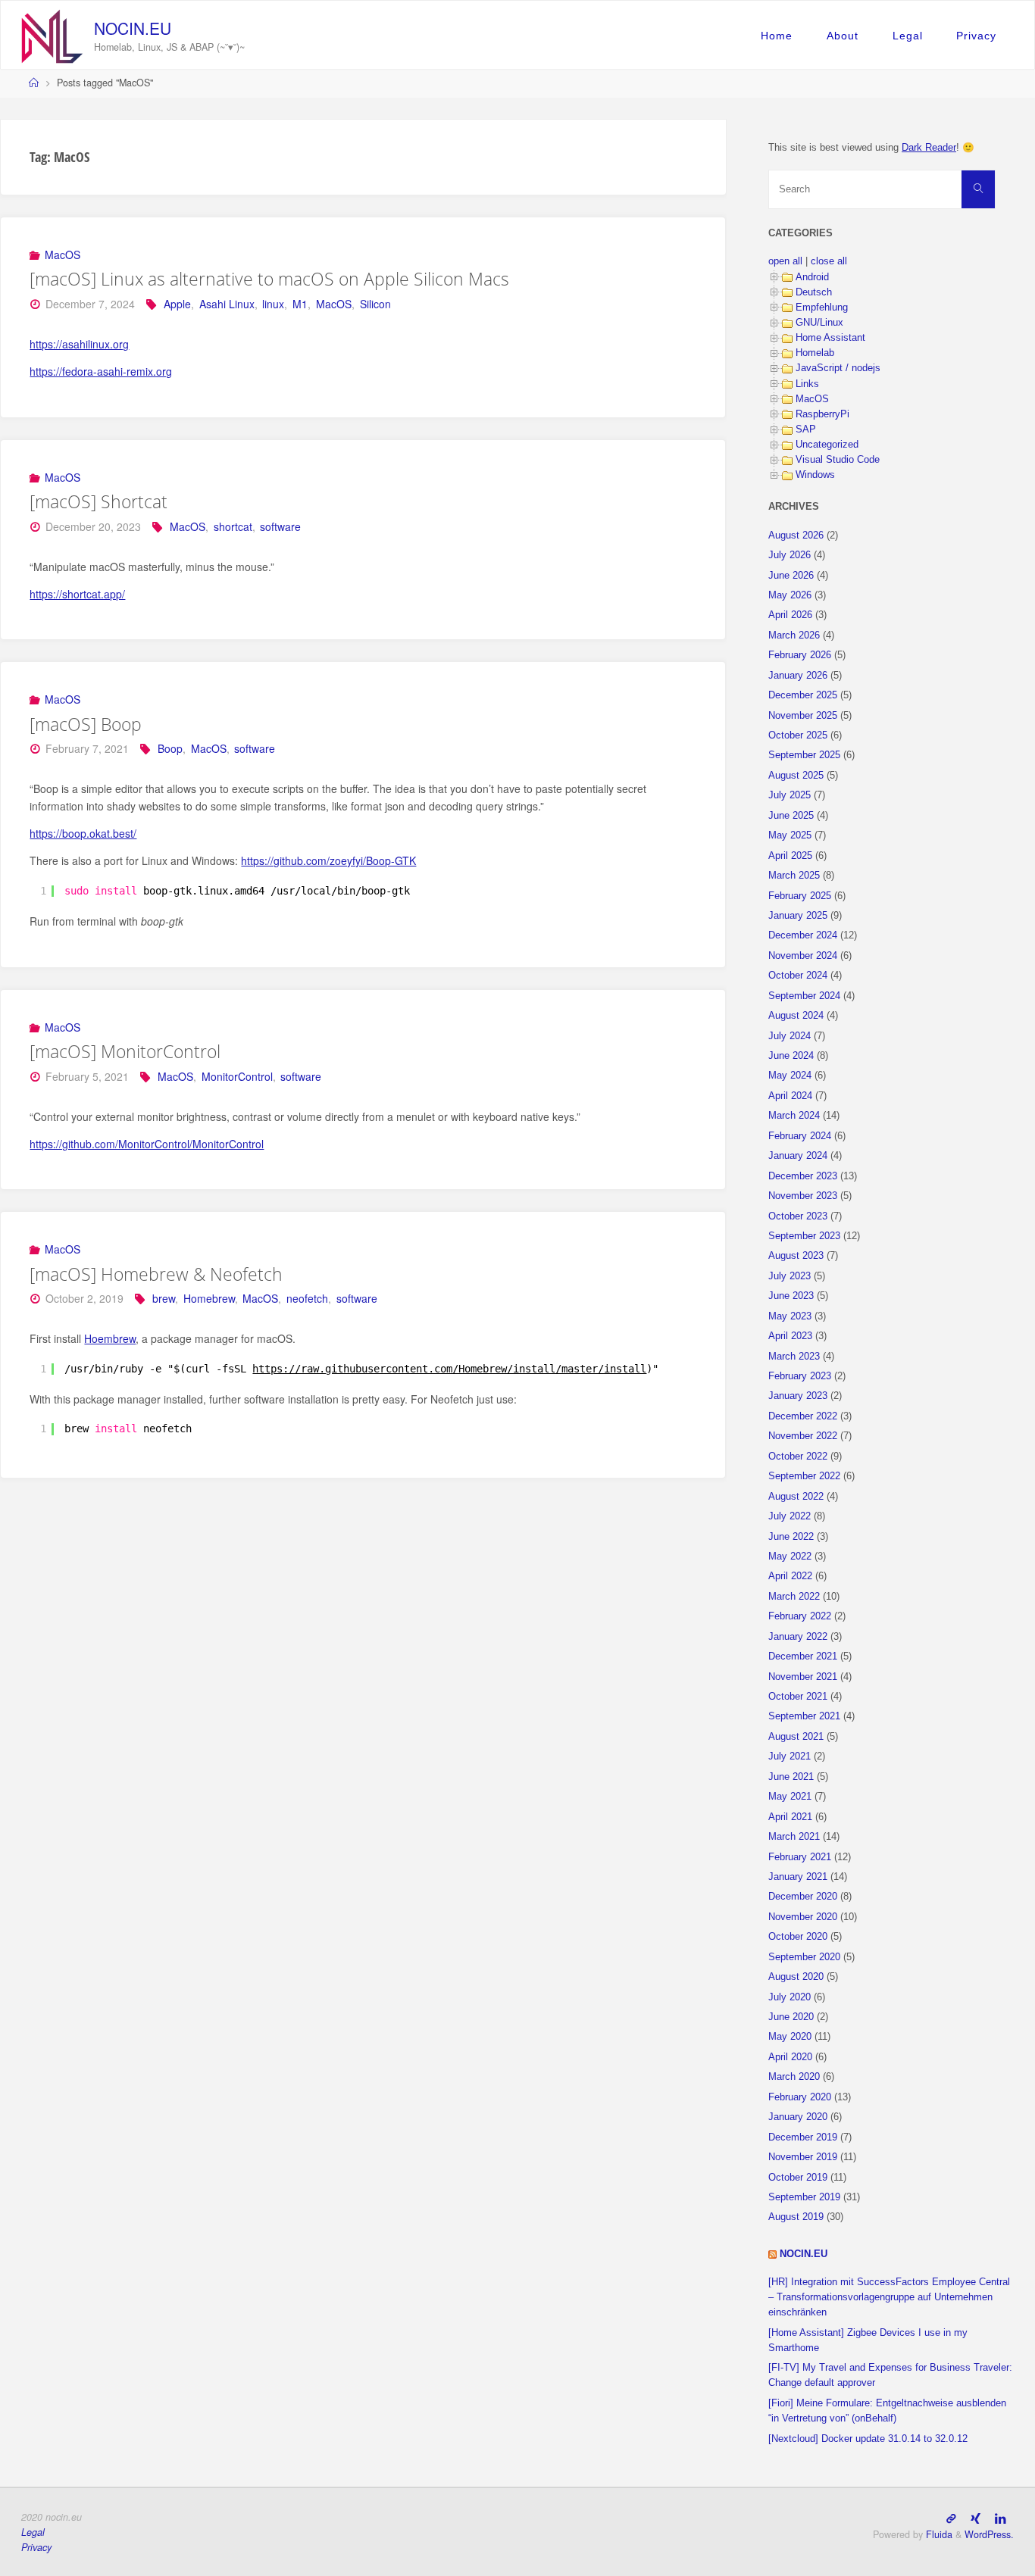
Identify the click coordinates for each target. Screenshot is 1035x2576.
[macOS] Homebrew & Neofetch (156, 1274)
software (280, 526)
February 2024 (800, 1136)
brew (164, 1298)
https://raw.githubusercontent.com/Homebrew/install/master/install (449, 1369)
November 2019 (803, 2157)
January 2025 (798, 916)
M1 (300, 304)
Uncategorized (827, 445)
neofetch (307, 1298)
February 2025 (800, 896)
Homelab (815, 353)
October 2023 (798, 1216)
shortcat (233, 526)
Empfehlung (822, 308)
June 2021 (791, 1777)
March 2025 (794, 876)
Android (812, 277)
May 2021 (790, 1797)
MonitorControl (237, 1076)
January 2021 (798, 1877)
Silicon (375, 304)
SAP (806, 429)
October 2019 (798, 2178)
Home (777, 36)
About (843, 36)
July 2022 (790, 1516)
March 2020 (794, 2077)
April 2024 (790, 1096)
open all (785, 261)
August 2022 (796, 1497)
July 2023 (790, 1276)
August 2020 (796, 1977)
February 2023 (800, 1376)
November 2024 (803, 956)
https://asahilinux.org (79, 344)
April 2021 (790, 1817)
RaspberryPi (822, 414)
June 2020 (791, 2017)
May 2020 (790, 2037)
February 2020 (800, 2097)
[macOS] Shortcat (98, 501)
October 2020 (798, 1937)
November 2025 (803, 716)
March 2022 (794, 1597)
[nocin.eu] (52, 35)
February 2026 (800, 655)
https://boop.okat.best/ (83, 833)
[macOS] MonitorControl (125, 1051)
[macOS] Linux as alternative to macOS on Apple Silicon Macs (269, 279)
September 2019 (804, 2197)
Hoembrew (110, 1338)
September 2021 (804, 1716)
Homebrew (209, 1298)
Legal (908, 36)
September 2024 (804, 996)
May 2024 (790, 1076)
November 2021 (803, 1677)
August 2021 (796, 1737)
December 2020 (803, 1897)
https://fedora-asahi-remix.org (101, 371)
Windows (815, 475)
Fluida (938, 2534)
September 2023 (804, 1236)
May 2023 (790, 1316)
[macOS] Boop (86, 724)
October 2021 (798, 1697)
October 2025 (798, 735)
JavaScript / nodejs (838, 368)
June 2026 (791, 576)
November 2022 (803, 1436)
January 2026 (798, 676)
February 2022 (800, 1616)
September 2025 (804, 755)
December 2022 (803, 1416)
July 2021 (790, 1756)
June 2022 (791, 1537)
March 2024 (794, 1116)
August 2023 (796, 1256)
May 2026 (790, 595)
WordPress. (989, 2534)
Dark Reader (929, 148)
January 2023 (798, 1396)
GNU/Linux (819, 323)
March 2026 (794, 635)
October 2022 (798, 1457)
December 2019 (803, 2137)
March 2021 (794, 1837)
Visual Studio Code (838, 460)
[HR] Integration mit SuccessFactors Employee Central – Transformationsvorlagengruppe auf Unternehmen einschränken (889, 2297)
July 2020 (790, 1997)
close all (829, 261)
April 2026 (790, 615)
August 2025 (796, 776)
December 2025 (803, 695)
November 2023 (803, 1196)
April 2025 (790, 856)
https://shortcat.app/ (77, 594)
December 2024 (803, 935)
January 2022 (798, 1637)
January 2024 (798, 1156)
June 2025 (791, 816)
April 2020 (790, 2057)
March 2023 (794, 1357)
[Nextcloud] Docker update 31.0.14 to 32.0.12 (868, 2439)
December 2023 (803, 1176)
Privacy (976, 36)
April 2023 (790, 1336)
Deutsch (814, 292)
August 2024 (796, 1016)
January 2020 (798, 2117)
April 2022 (790, 1576)
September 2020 (804, 1957)
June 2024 (791, 1056)
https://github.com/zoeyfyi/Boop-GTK (328, 860)
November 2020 (803, 1917)
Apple (177, 304)
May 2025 (790, 835)
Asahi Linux (227, 304)
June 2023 (791, 1296)
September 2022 (804, 1476)
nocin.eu (133, 28)
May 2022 (790, 1557)
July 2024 (790, 1036)
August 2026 (796, 535)
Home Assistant (830, 338)
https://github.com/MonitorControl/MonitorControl (147, 1144)
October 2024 (798, 976)
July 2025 (790, 795)
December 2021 (803, 1656)
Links (807, 384)
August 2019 (796, 2217)
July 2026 (790, 555)
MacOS (63, 254)
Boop (170, 748)
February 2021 (800, 1857)
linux (273, 304)
